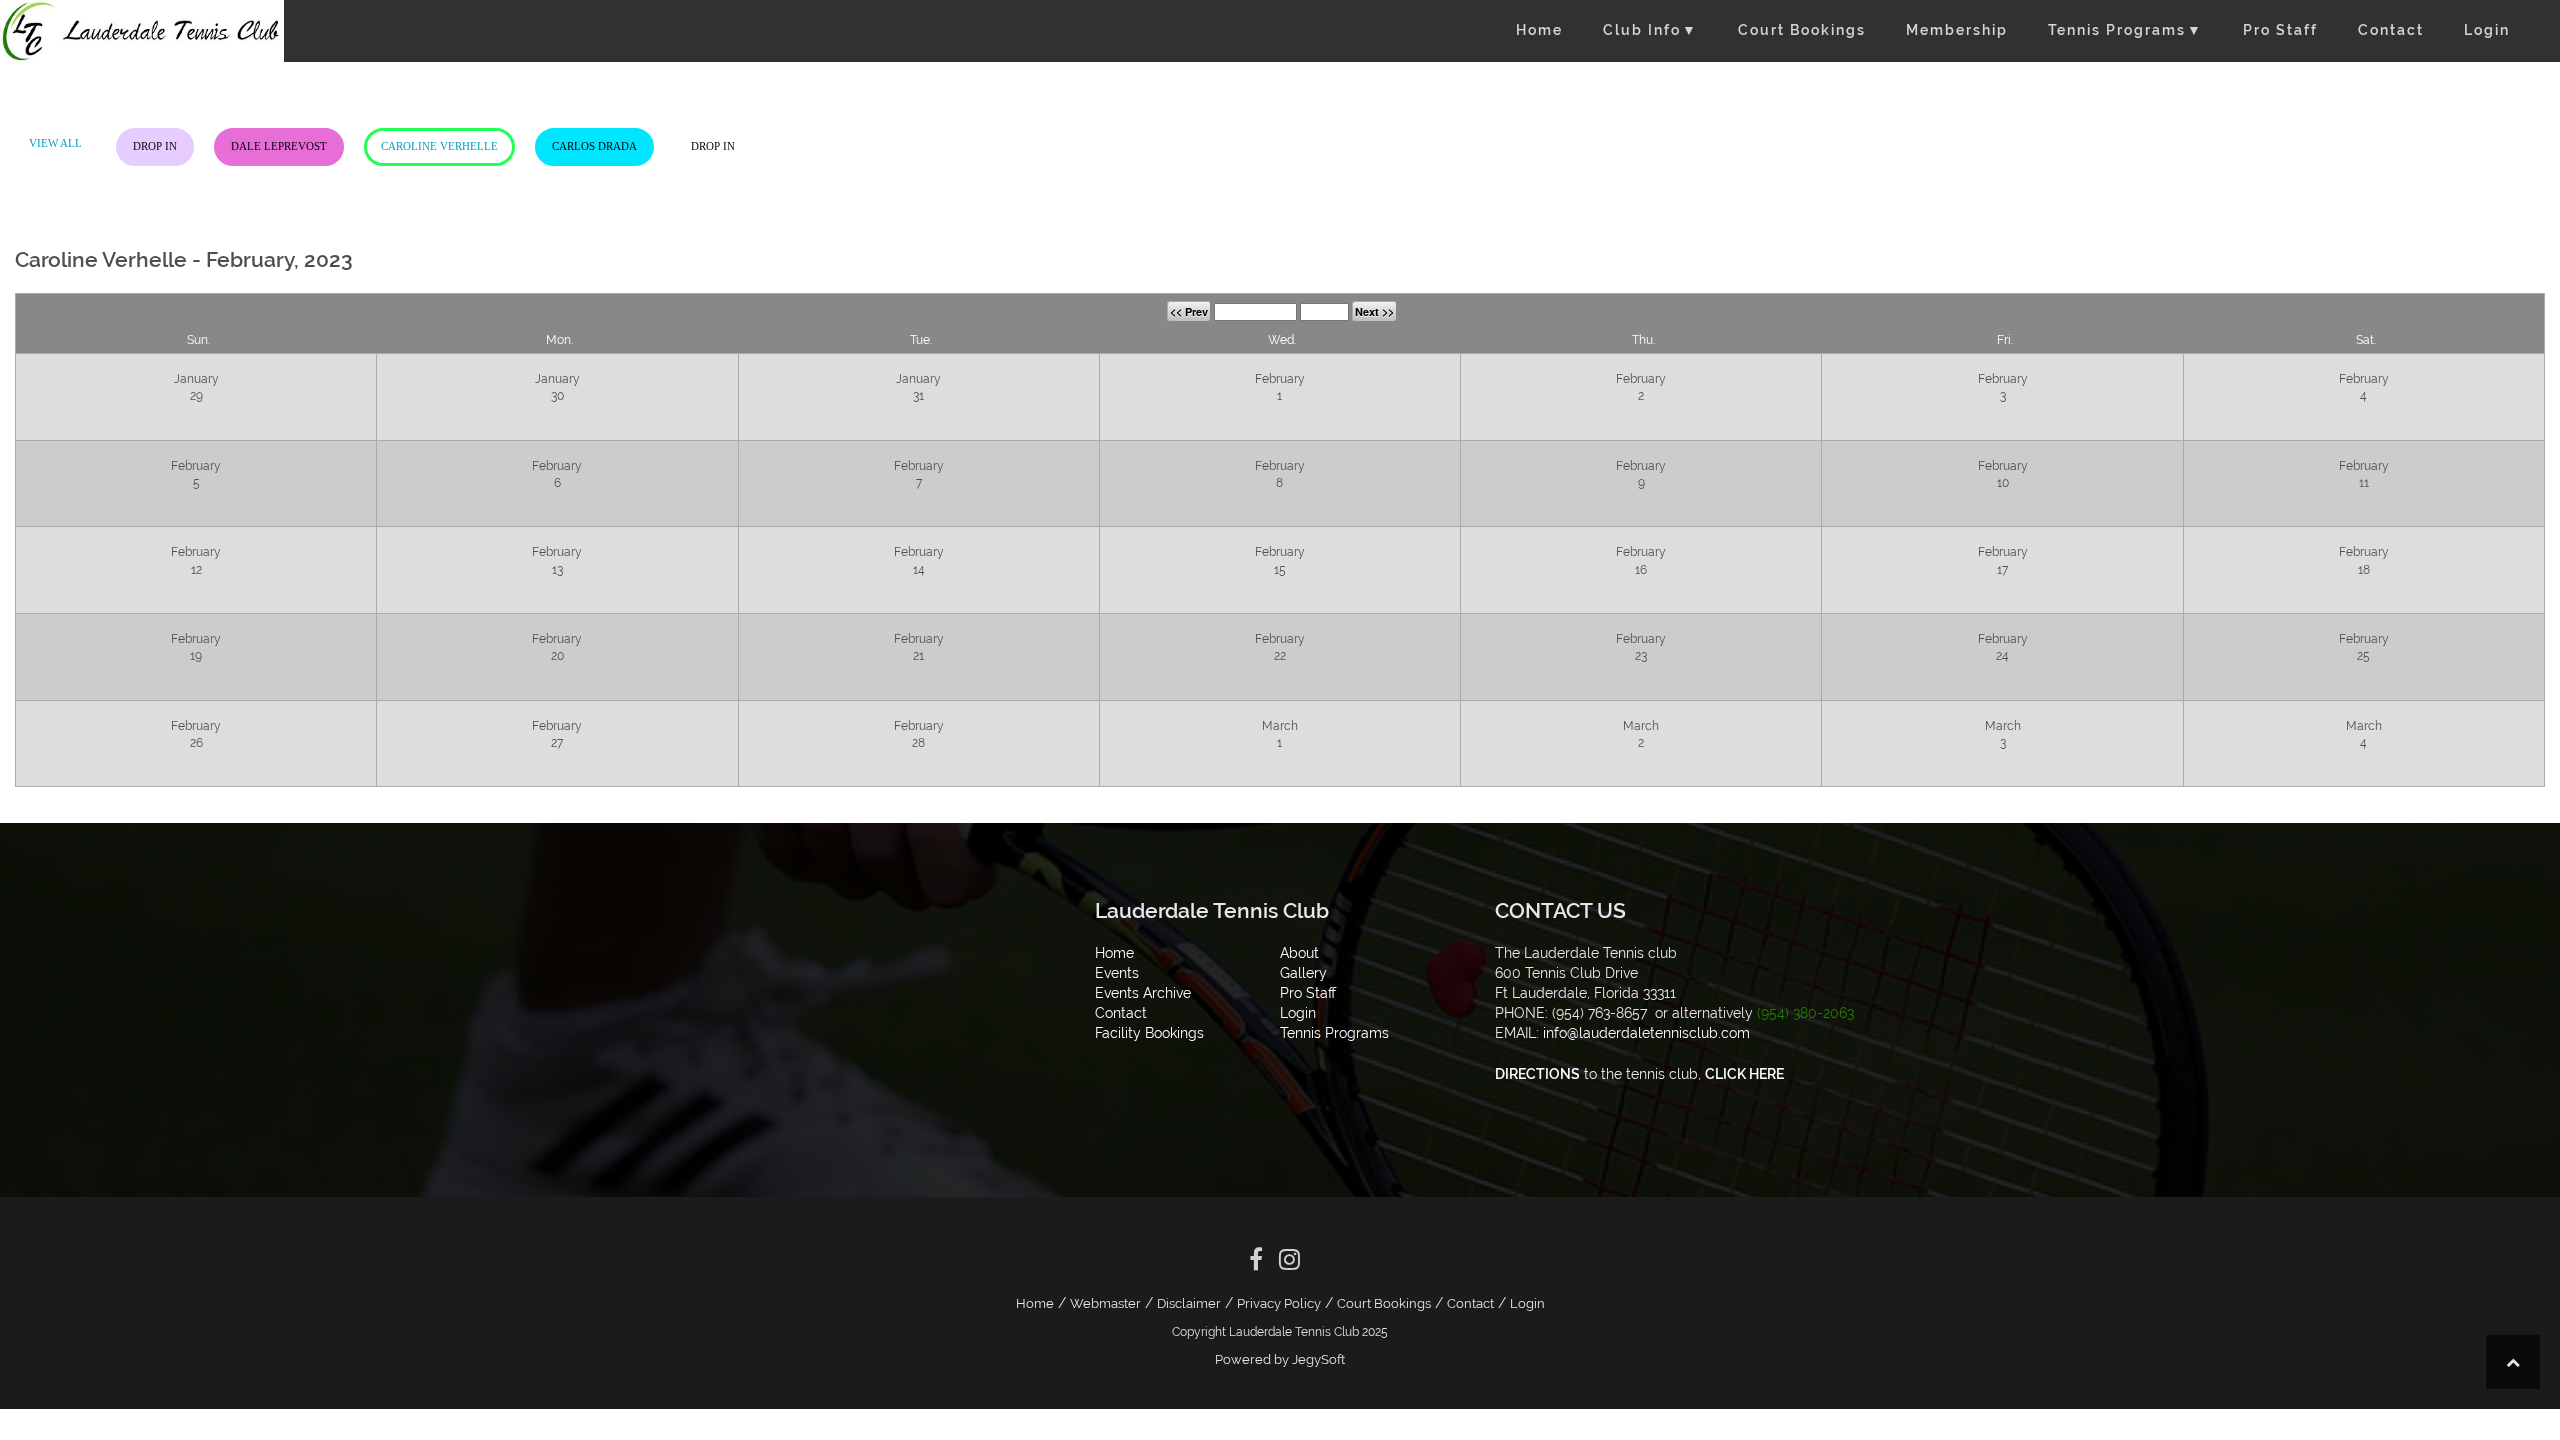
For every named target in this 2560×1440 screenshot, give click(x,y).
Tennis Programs (2125, 30)
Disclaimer (1189, 1303)
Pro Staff (2280, 30)
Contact (2391, 30)
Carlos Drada (594, 146)
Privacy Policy (1279, 1303)
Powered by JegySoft (1280, 1359)
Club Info (1650, 30)
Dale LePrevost (279, 146)
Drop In (155, 146)
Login (2487, 30)
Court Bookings (1802, 30)
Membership (1957, 30)
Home (1539, 30)
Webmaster (1105, 1303)
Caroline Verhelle (439, 146)
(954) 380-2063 (1805, 1013)
